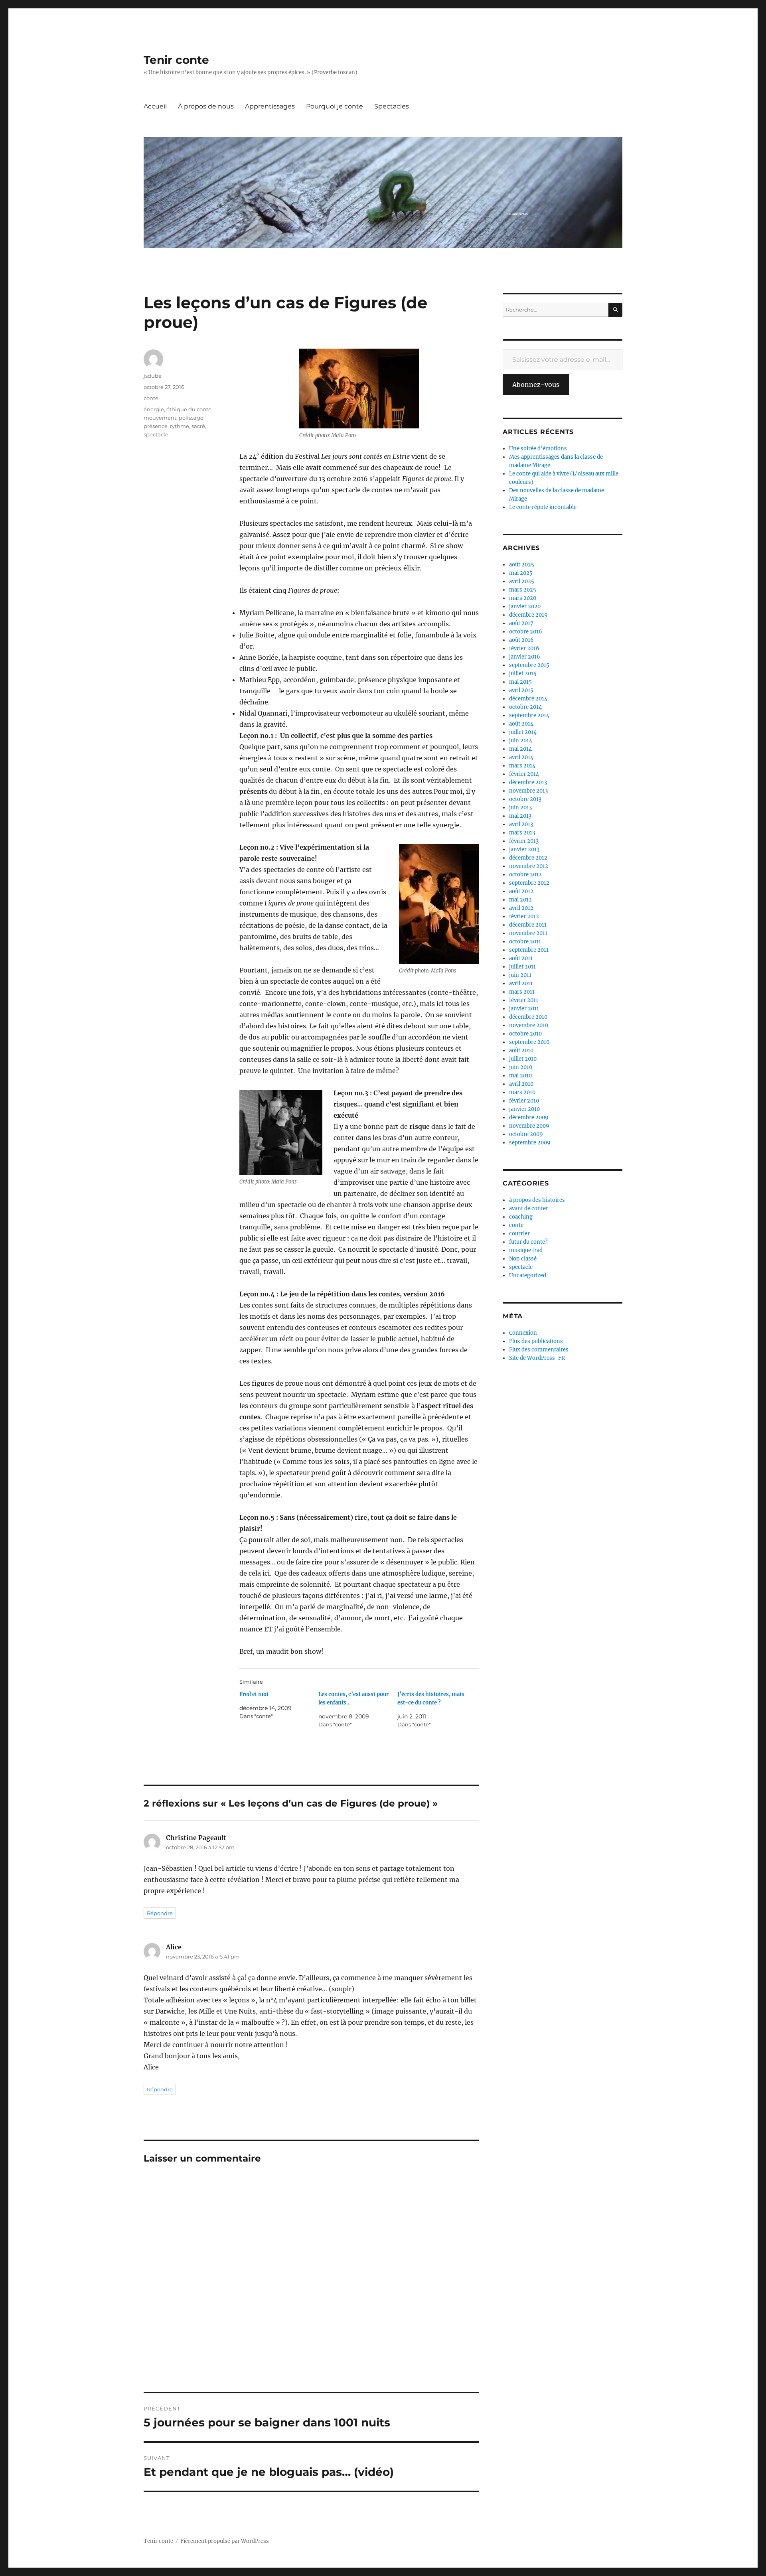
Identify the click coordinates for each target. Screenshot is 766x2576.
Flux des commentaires (539, 1350)
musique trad (526, 1250)
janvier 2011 (524, 1009)
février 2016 (524, 648)
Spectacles (392, 106)
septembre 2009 (530, 1143)
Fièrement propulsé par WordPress (225, 2541)
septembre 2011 (529, 950)
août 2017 (521, 623)
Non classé (523, 1259)
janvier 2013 (524, 849)
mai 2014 (520, 749)
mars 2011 (522, 992)
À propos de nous (206, 106)
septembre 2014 (529, 715)
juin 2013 (520, 808)
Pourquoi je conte (335, 106)
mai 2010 (520, 1076)
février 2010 (524, 1101)
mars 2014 (522, 766)
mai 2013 (520, 816)
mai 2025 (521, 573)
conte (151, 398)
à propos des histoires (537, 1200)
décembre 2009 (529, 1117)
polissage (191, 418)
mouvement (160, 418)
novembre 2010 (529, 1025)
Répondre (160, 1913)
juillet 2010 (523, 1059)
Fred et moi (254, 1694)
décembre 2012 (528, 858)
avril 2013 (521, 824)
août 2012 (521, 891)
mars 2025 (523, 590)
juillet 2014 (523, 732)
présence (156, 426)
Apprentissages (270, 106)
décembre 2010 (528, 1017)
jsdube (153, 376)
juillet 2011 (522, 967)
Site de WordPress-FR (537, 1358)
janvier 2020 (525, 607)
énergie (154, 409)
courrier (519, 1234)
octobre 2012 (525, 875)
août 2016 (521, 640)
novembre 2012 (529, 866)
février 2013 (524, 841)
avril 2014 (521, 757)
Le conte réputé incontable (543, 507)
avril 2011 (521, 983)
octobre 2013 (525, 799)
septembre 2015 (529, 665)
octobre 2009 (526, 1134)
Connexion (523, 1333)
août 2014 (521, 724)
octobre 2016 (526, 632)
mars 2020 (523, 598)
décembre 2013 (528, 782)
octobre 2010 (525, 1034)
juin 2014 (521, 741)
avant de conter (529, 1208)
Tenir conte (176, 60)
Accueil (155, 106)
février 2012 (524, 916)
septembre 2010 (529, 1042)
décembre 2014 (528, 699)
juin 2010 (521, 1067)
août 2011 (521, 958)
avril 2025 (522, 581)
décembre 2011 (528, 925)
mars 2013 (522, 833)
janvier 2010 (524, 1109)
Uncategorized (528, 1275)
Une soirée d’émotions (538, 449)
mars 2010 (522, 1092)
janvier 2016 (525, 657)
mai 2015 (520, 682)
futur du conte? (528, 1242)
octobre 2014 (525, 707)
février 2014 (524, 774)
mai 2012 (520, 900)
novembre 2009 (529, 1126)
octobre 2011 (525, 942)
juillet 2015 (523, 674)
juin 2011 (520, 975)
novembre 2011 (528, 933)
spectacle (156, 434)
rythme (180, 426)
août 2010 (521, 1050)
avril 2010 (521, 1084)
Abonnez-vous (536, 385)
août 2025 (522, 565)
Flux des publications (536, 1341)
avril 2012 (521, 908)
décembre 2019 (528, 615)
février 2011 (524, 1000)
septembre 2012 (529, 883)
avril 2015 (521, 690)
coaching (521, 1217)
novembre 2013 (528, 791)
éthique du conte (189, 409)
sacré (198, 426)
